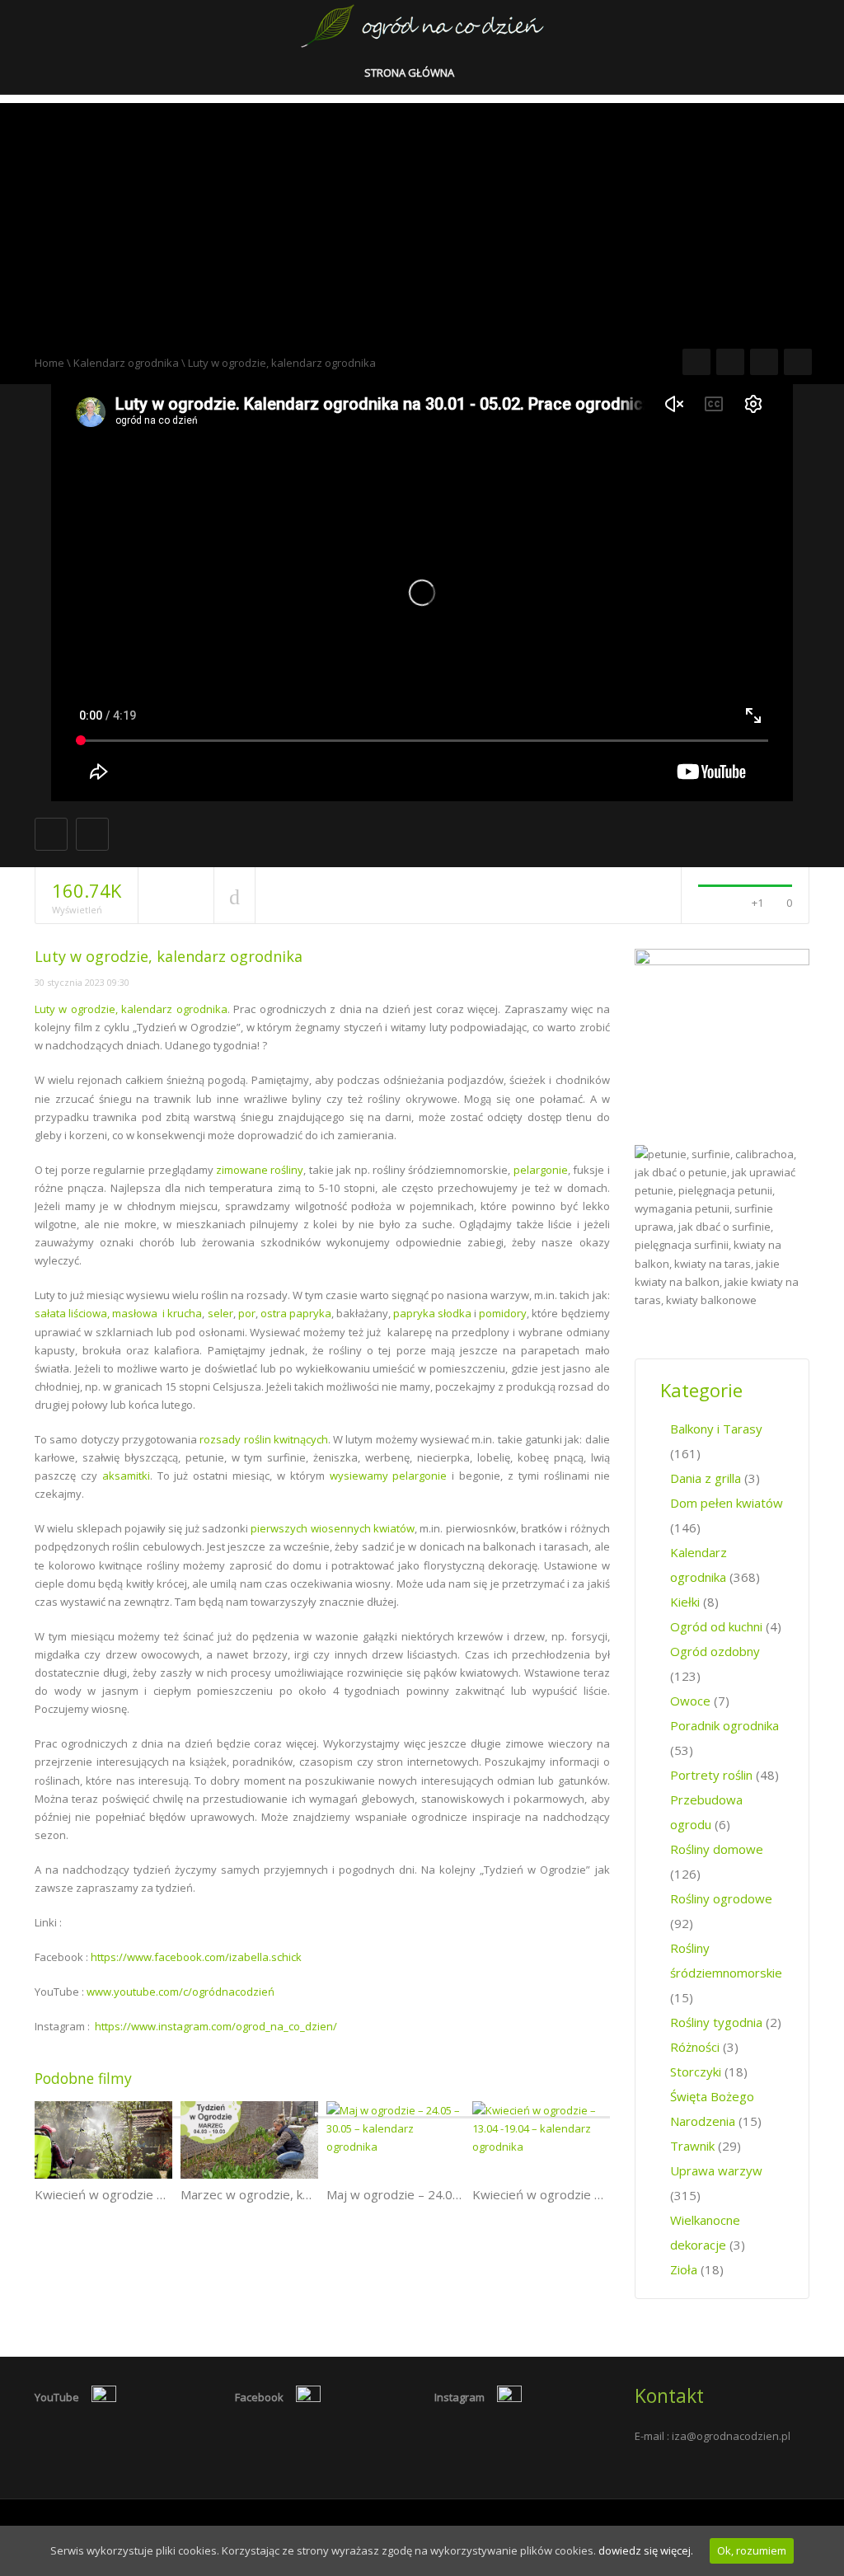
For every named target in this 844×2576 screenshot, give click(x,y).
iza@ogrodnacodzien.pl (731, 2436)
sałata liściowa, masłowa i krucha (118, 1313)
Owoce (690, 1701)
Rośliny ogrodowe (721, 1898)
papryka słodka (432, 1313)
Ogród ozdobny (715, 1651)
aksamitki (126, 1476)
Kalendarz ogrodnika (126, 363)
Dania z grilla (706, 1478)
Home (49, 363)
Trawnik (692, 2146)
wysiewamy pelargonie (389, 1476)
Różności (695, 2047)
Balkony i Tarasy (716, 1429)
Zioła (684, 2269)
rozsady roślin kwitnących (264, 1439)
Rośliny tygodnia (716, 2022)
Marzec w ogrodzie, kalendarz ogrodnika (295, 2194)
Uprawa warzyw (716, 2170)
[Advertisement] (422, 218)
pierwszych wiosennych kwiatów (333, 1528)
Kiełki (685, 1602)
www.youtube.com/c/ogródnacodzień (181, 1992)
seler (220, 1313)
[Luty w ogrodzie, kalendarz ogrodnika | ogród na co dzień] (422, 25)
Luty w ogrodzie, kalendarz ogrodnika (131, 1009)
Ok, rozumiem (752, 2550)
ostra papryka (296, 1313)
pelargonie (541, 1170)
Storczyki (696, 2072)
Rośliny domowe (717, 1849)
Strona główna (410, 73)
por (247, 1313)
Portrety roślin (711, 1775)
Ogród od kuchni (716, 1626)
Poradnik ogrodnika (724, 1725)
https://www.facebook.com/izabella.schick (196, 1957)
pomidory (503, 1313)
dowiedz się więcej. (646, 2550)
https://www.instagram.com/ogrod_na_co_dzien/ (216, 2026)
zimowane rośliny (260, 1170)
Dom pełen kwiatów (727, 1503)
